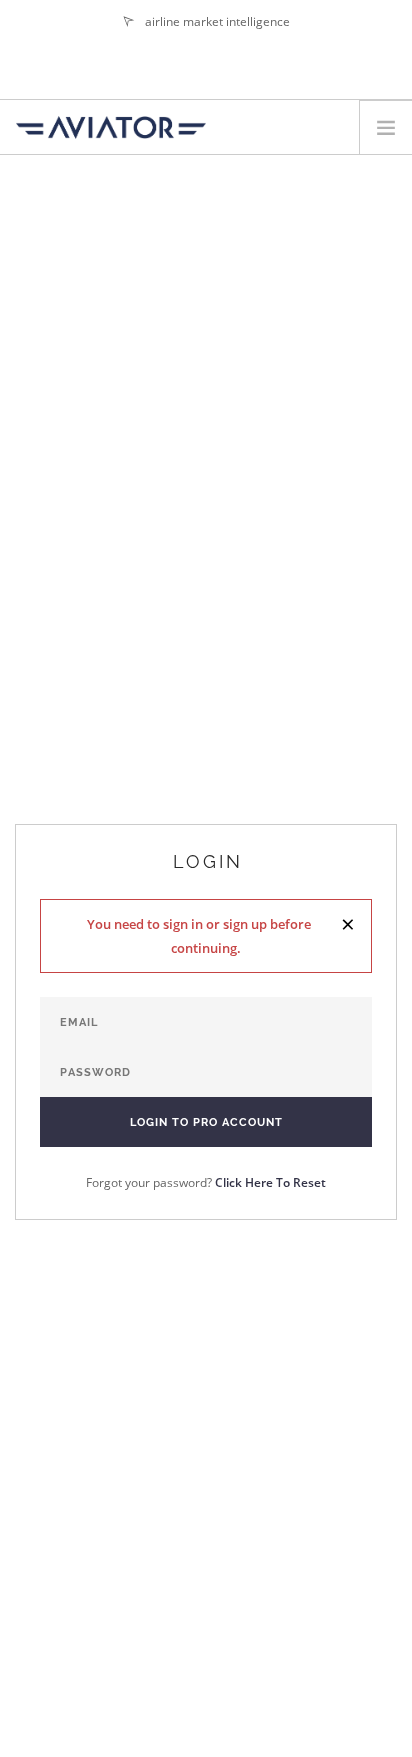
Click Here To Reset (270, 1182)
